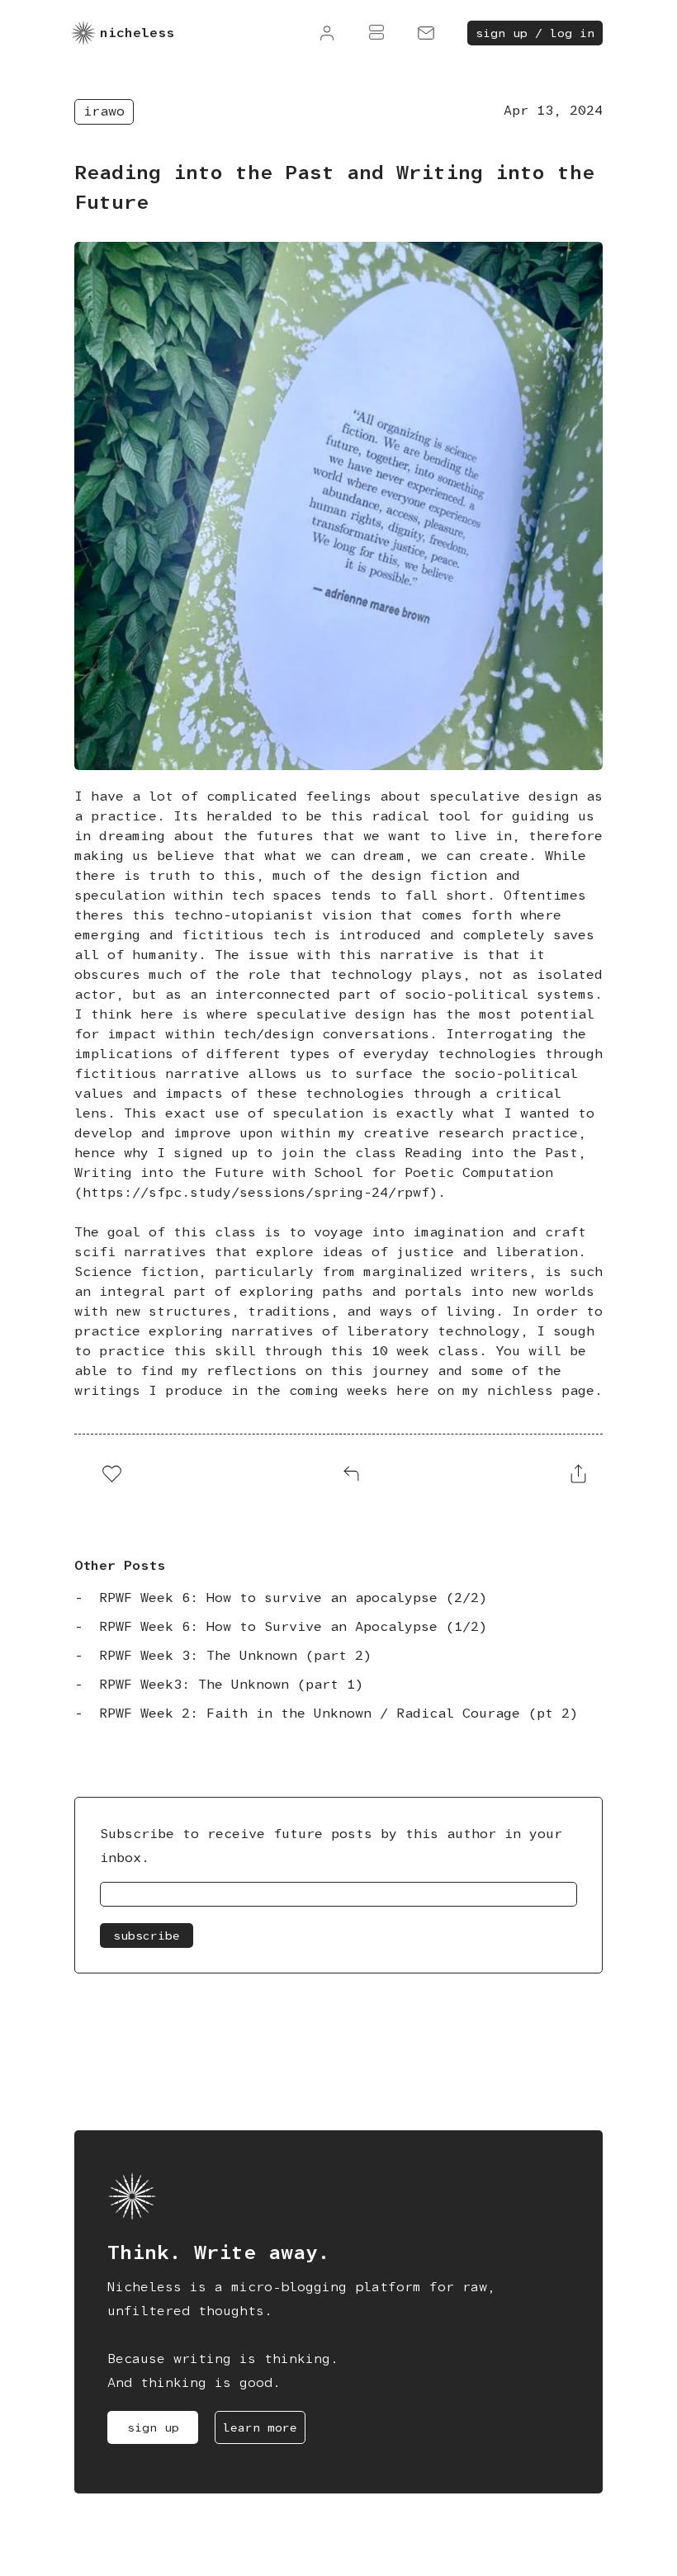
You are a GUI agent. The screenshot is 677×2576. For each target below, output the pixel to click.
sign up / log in (535, 33)
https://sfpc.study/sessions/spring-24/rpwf (256, 1192)
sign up (153, 2427)
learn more (260, 2427)
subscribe (147, 1936)
